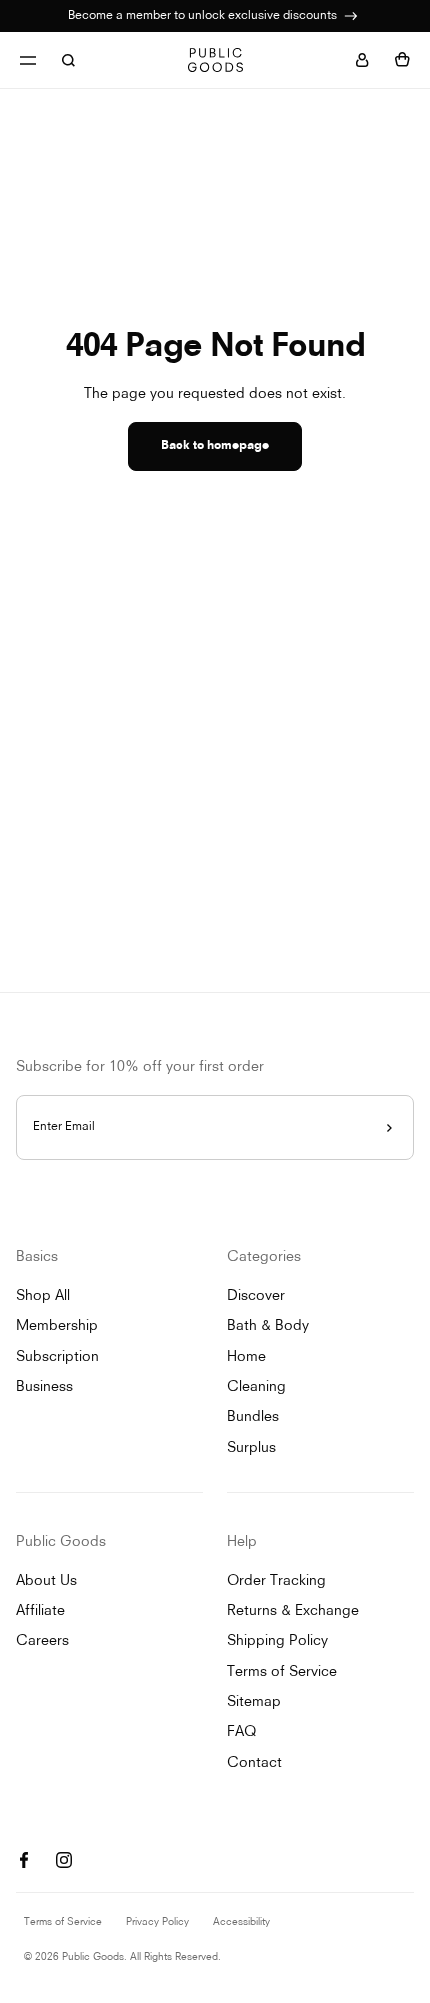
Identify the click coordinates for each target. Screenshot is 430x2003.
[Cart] (402, 60)
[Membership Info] (351, 16)
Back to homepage (215, 446)
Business (44, 1387)
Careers (42, 1641)
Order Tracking (276, 1581)
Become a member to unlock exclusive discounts (204, 16)
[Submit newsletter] (389, 1127)
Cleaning (256, 1387)
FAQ (241, 1732)
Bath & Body (268, 1326)
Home (246, 1357)
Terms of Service (282, 1672)
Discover (256, 1296)
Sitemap (254, 1702)
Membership (57, 1326)
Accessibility (241, 1922)
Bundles (253, 1417)
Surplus (251, 1448)
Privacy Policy (157, 1922)
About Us (46, 1581)
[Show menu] (28, 60)
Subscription (57, 1357)
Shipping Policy (277, 1641)
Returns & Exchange (293, 1611)
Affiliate (40, 1611)
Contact (254, 1763)
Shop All (43, 1296)
